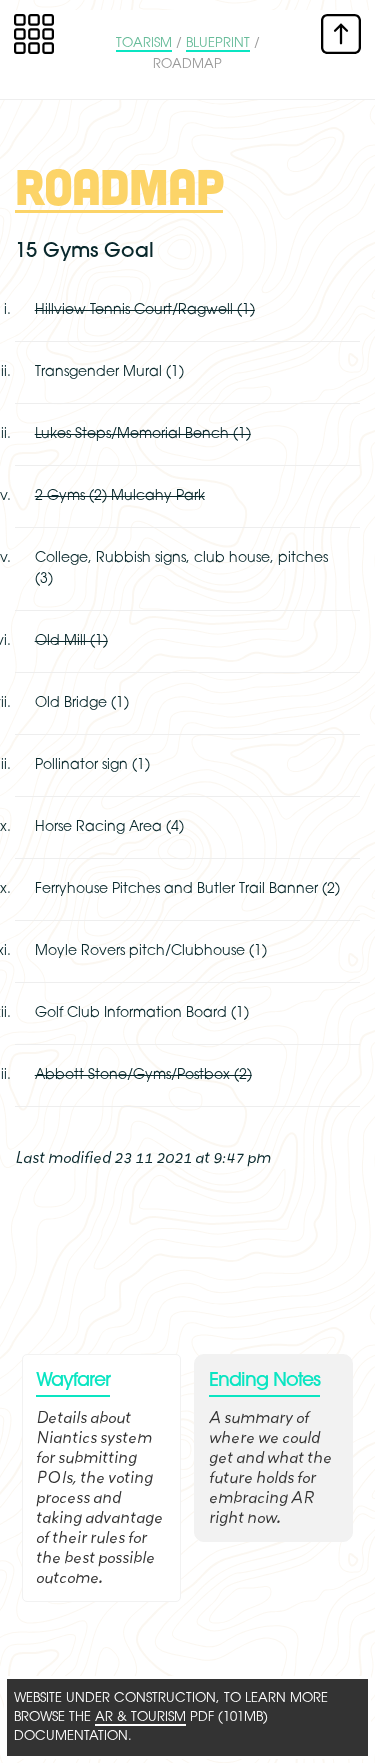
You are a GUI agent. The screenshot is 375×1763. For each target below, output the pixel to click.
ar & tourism (140, 1717)
